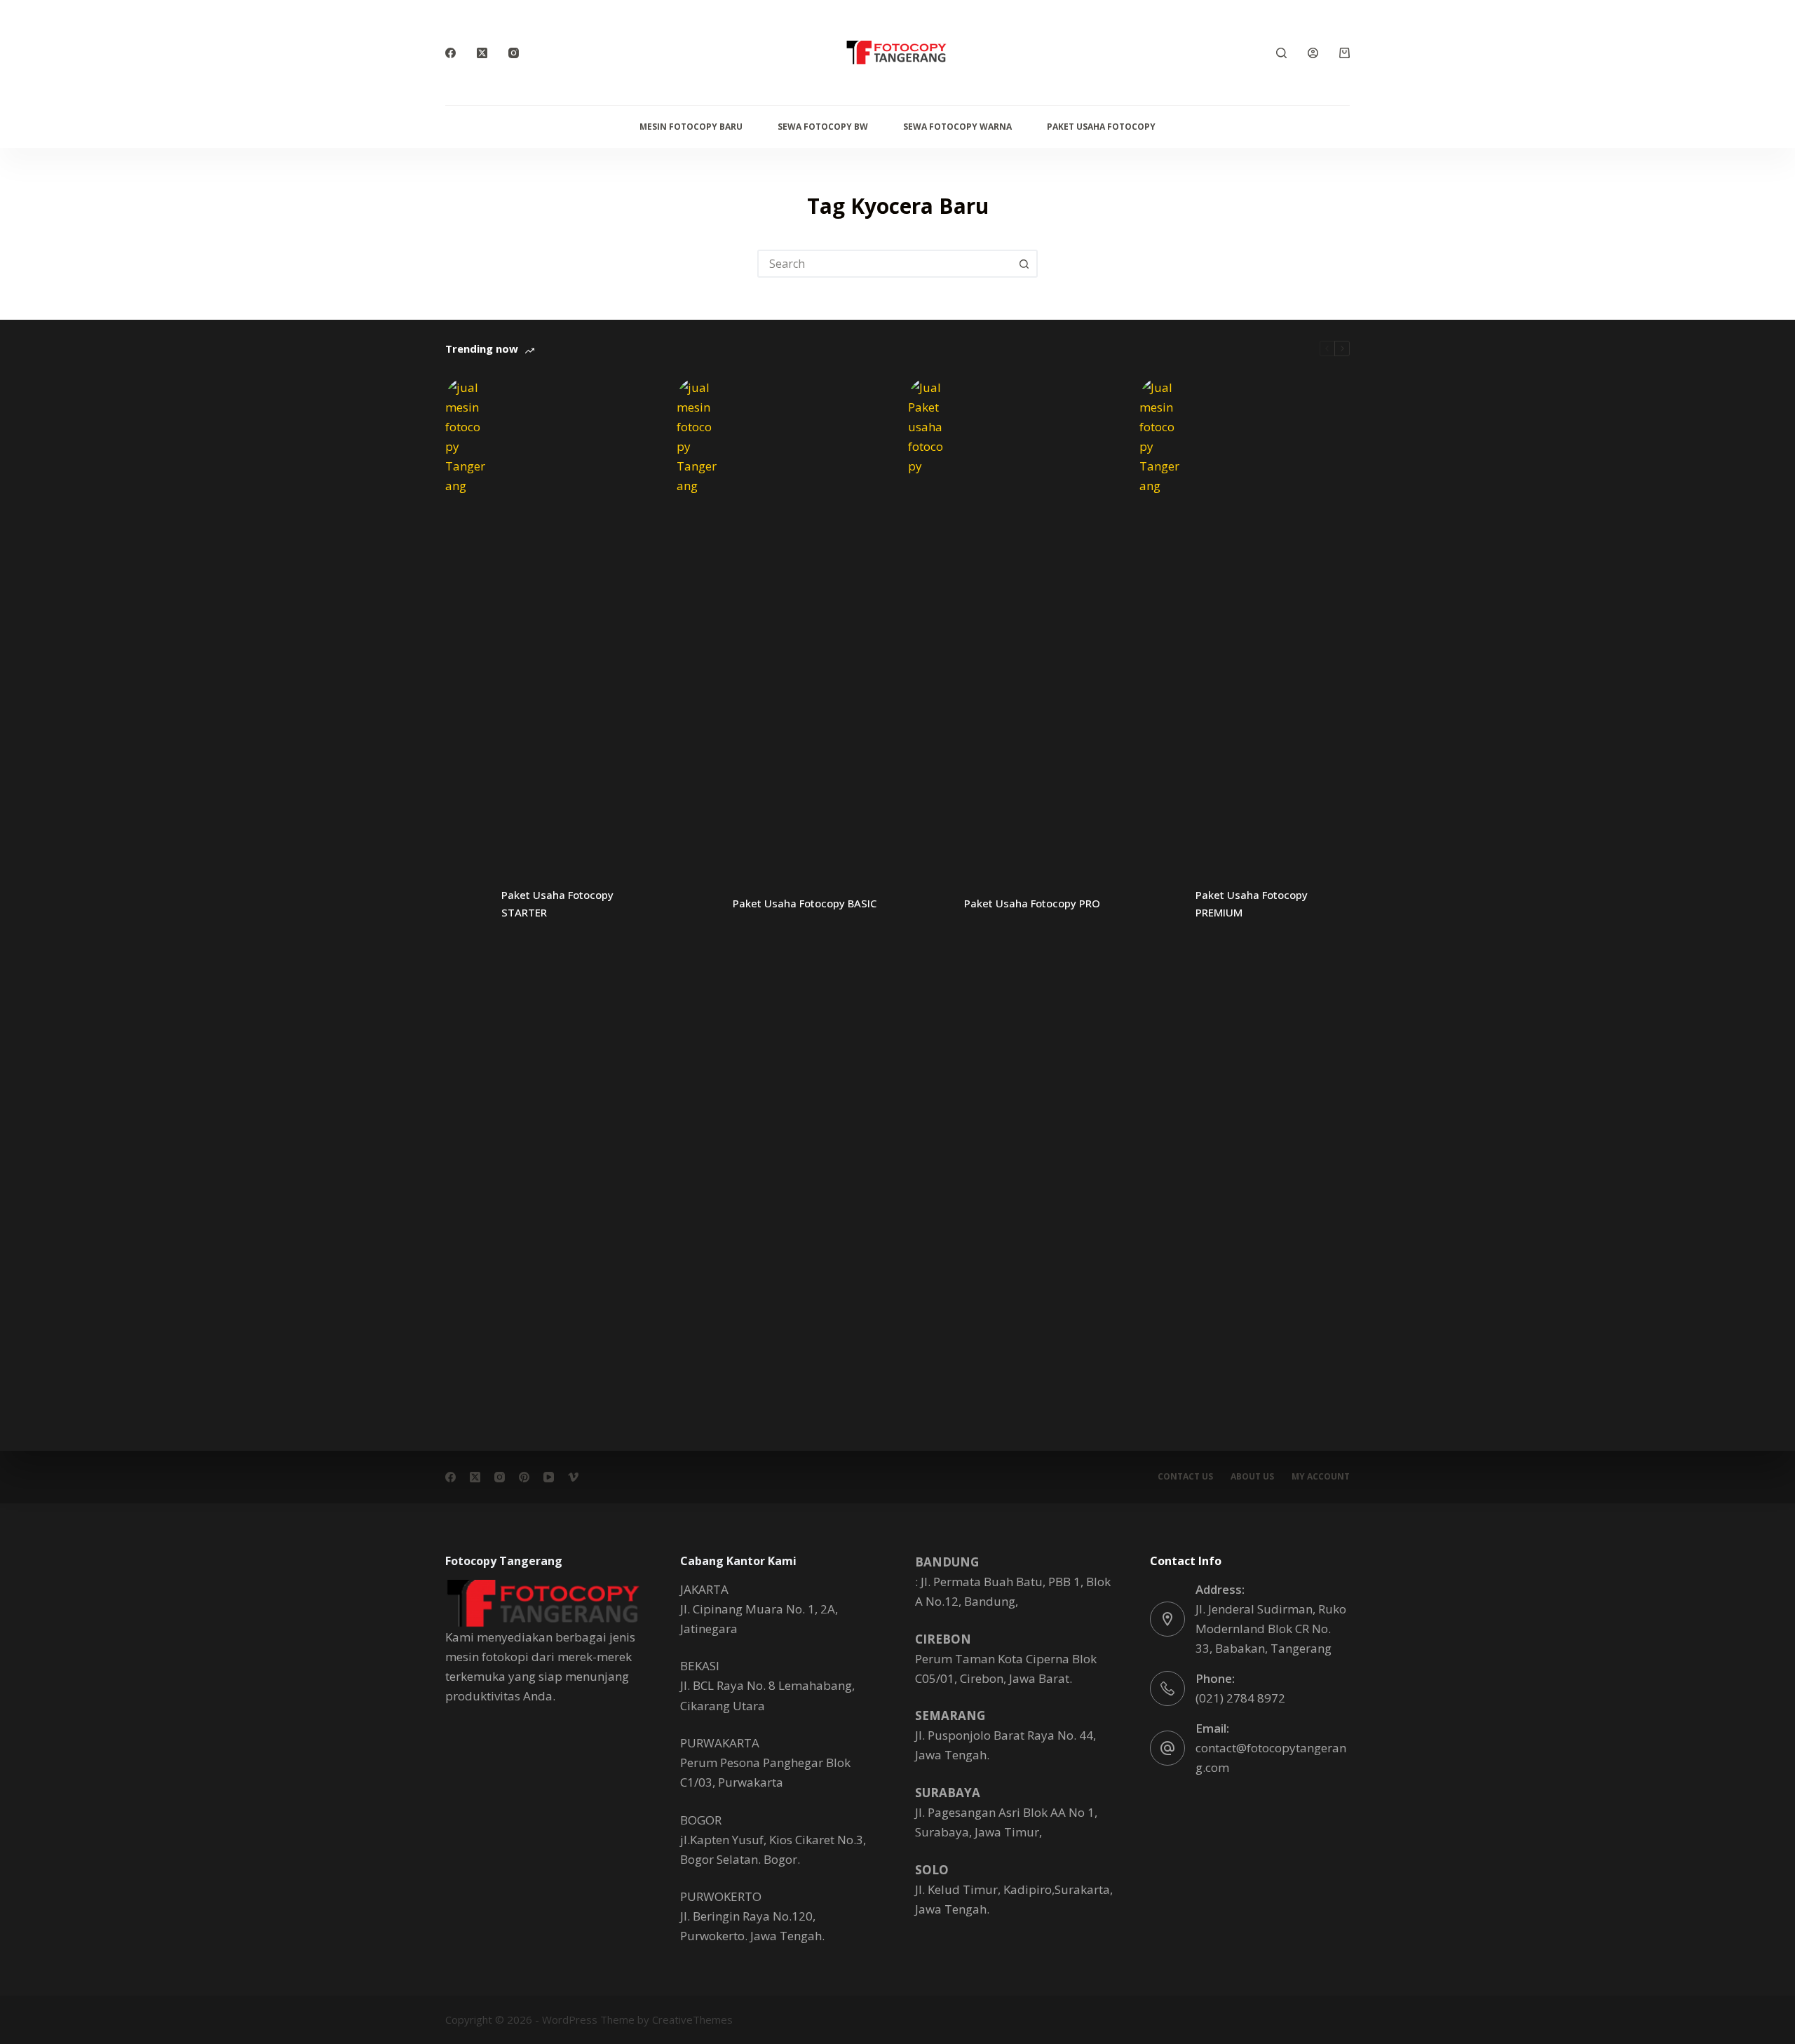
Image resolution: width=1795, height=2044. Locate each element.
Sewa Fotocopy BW (823, 127)
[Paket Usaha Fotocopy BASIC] (698, 904)
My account (1321, 1477)
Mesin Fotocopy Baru (691, 127)
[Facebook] (451, 53)
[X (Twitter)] (482, 53)
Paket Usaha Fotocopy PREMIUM (1252, 903)
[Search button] (1024, 264)
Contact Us (1185, 1477)
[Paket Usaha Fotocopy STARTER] (466, 904)
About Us (1252, 1477)
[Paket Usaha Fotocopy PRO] (929, 904)
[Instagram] (514, 53)
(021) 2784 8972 (1240, 1698)
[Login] (1313, 53)
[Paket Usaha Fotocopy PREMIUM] (1160, 904)
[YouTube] (549, 1477)
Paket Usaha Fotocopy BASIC (805, 903)
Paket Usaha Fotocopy (1101, 127)
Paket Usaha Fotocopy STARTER (557, 903)
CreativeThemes (692, 2019)
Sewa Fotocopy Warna (957, 127)
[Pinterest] (524, 1477)
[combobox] (885, 264)
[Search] (1281, 53)
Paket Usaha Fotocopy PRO (1032, 903)
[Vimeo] (573, 1477)
